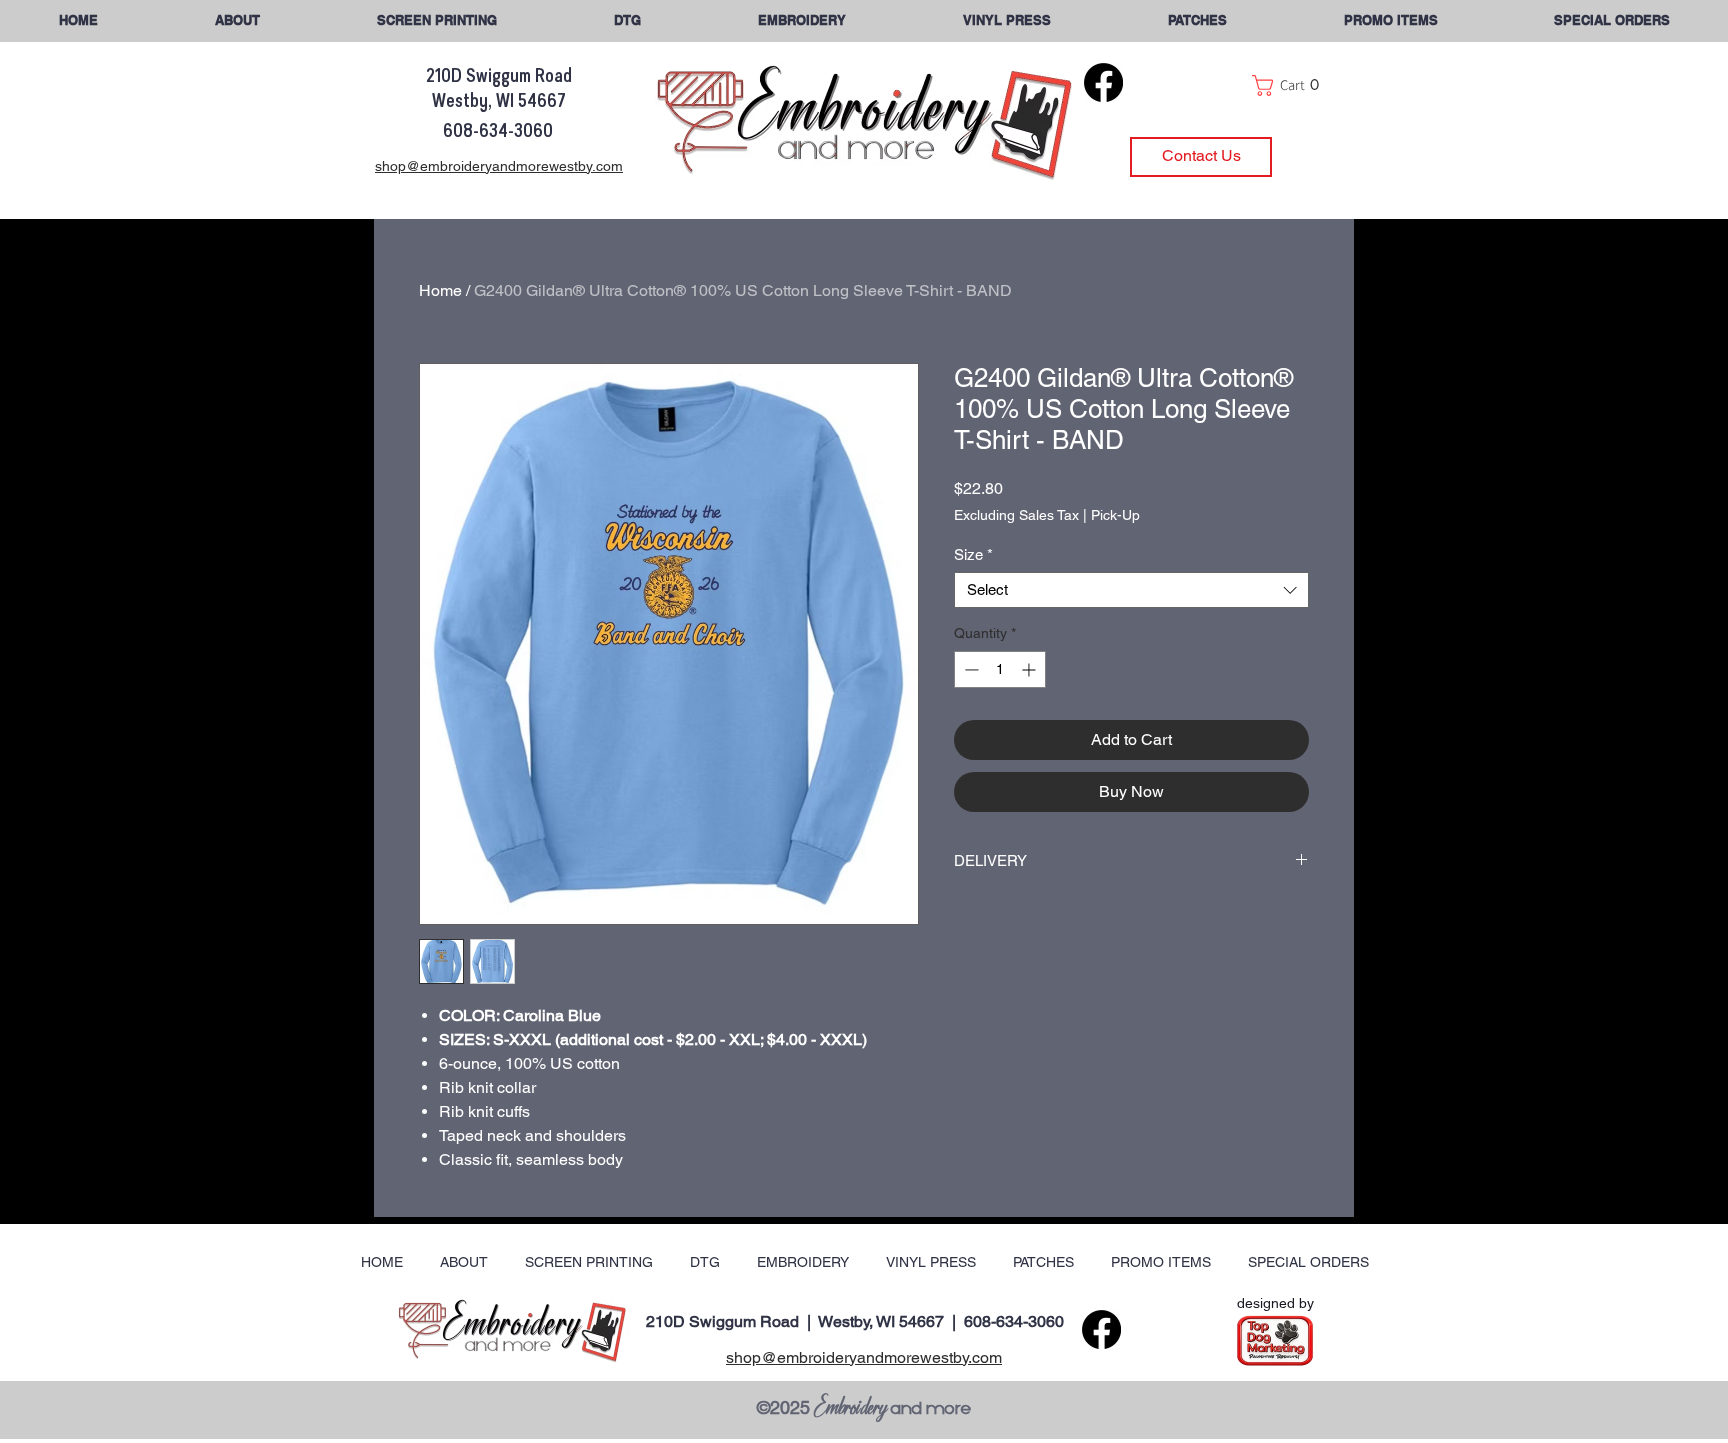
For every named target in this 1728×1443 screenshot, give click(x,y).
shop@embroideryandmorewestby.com (864, 1357)
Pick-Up (1115, 515)
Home (440, 290)
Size (973, 554)
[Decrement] (969, 669)
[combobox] (1131, 590)
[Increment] (1030, 669)
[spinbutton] (1000, 669)
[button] (1612, 20)
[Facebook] (1103, 82)
